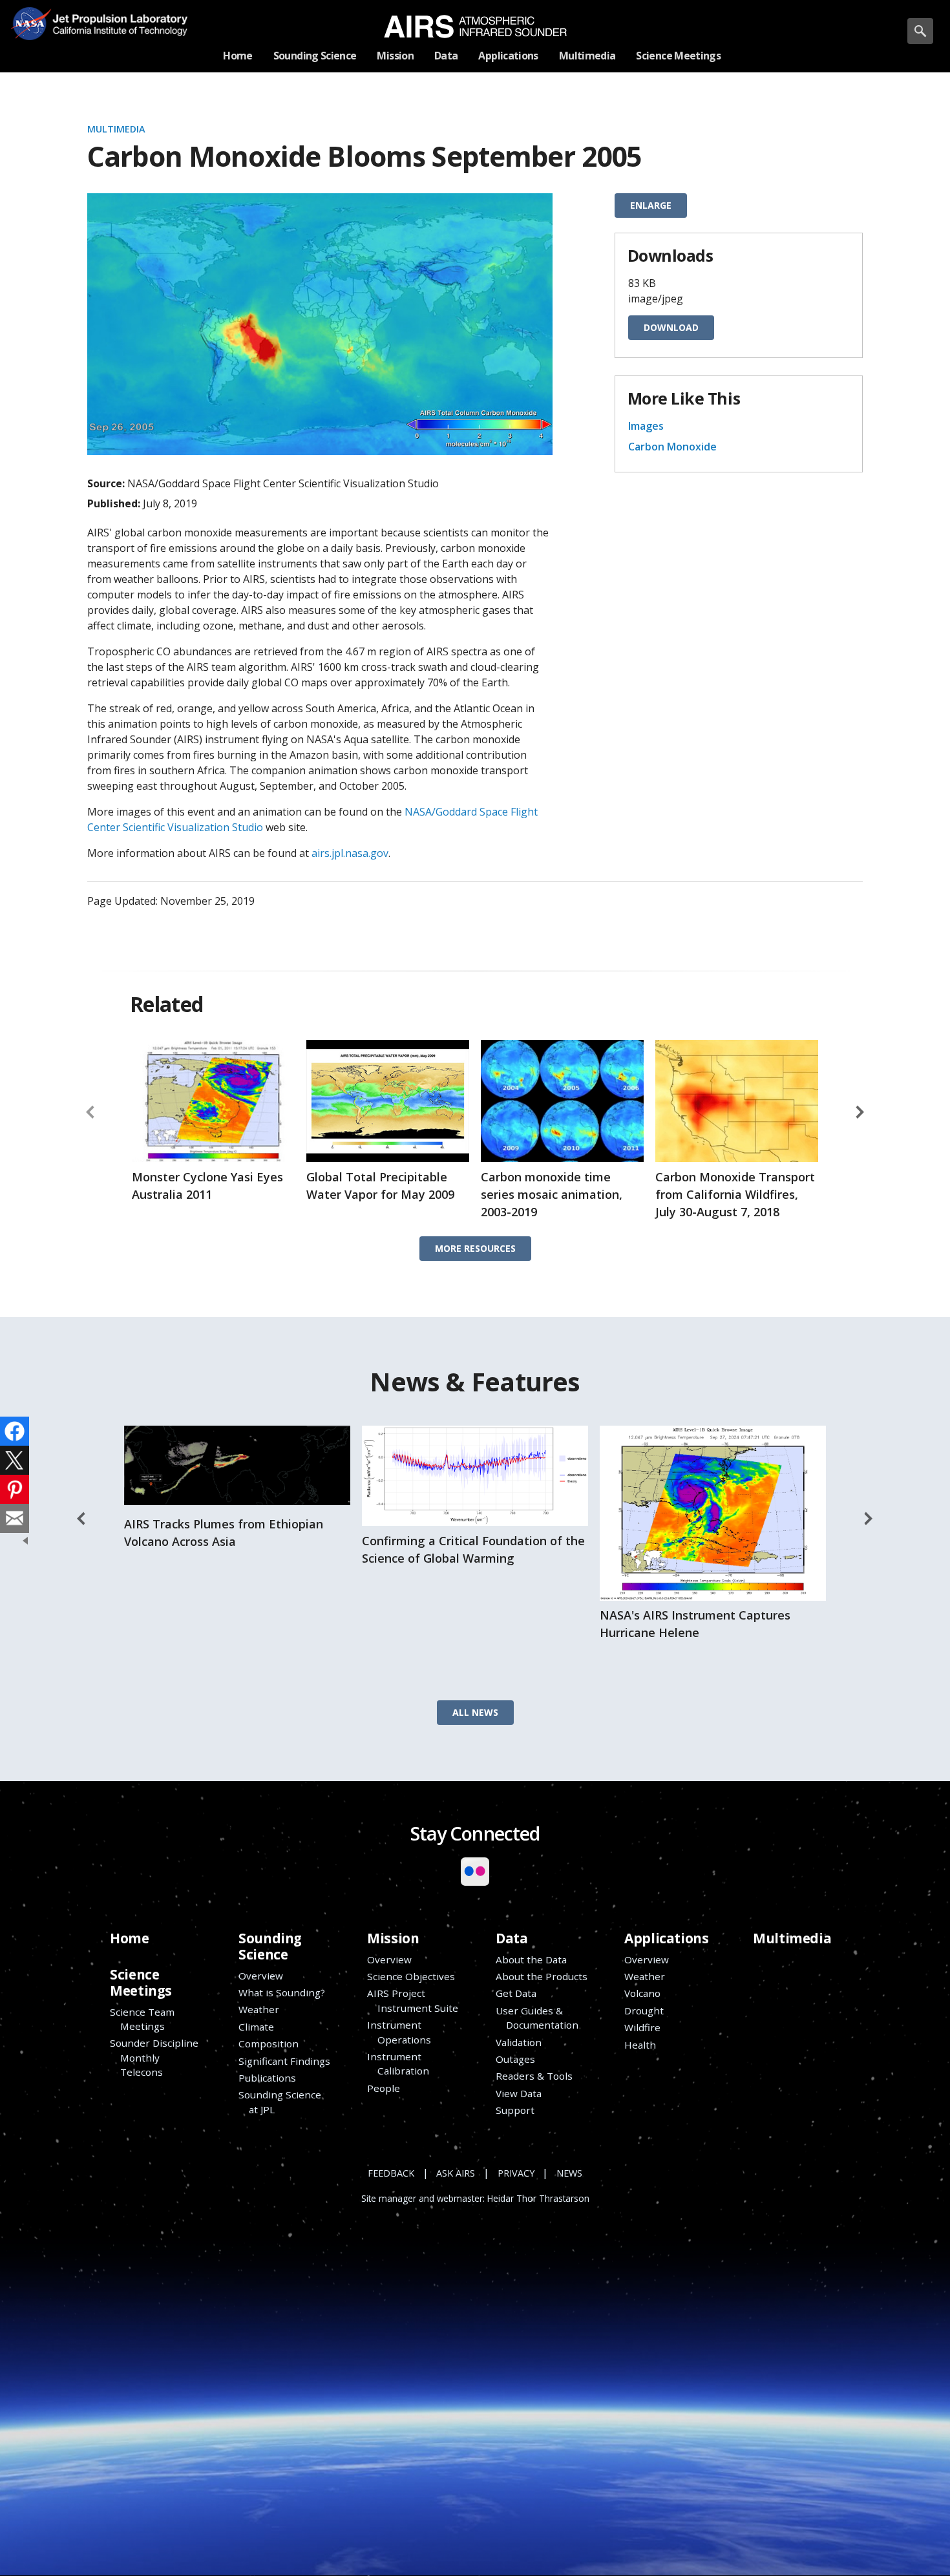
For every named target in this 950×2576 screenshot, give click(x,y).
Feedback (391, 2173)
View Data (519, 2093)
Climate (256, 2027)
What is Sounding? (282, 1992)
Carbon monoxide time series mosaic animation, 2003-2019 (552, 1194)
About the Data (531, 1959)
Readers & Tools (534, 2076)
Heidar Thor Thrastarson (538, 2199)
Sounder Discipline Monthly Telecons (154, 2057)
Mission (393, 1938)
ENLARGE (651, 205)
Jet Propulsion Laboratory (115, 14)
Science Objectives (411, 1976)
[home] (475, 26)
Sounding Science (270, 1946)
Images (646, 426)
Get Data (516, 1993)
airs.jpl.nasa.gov (350, 853)
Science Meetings (141, 1982)
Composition (269, 2043)
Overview (261, 1976)
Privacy (516, 2173)
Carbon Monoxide (672, 447)
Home (129, 1938)
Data (512, 1938)
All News (475, 1712)
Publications (267, 2078)
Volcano (642, 1993)
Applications (666, 1938)
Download (671, 327)
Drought (644, 2011)
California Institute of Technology (115, 33)
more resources (475, 1248)
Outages (515, 2059)
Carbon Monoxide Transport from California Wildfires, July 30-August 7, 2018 (735, 1194)
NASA (30, 23)
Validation (519, 2042)
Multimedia (116, 129)
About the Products (542, 1976)
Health (640, 2045)
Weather (259, 2009)
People (384, 2088)
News (569, 2173)
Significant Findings (284, 2061)
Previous (90, 1112)
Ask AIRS (456, 2173)
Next (860, 1112)
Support (515, 2110)
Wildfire (642, 2027)
